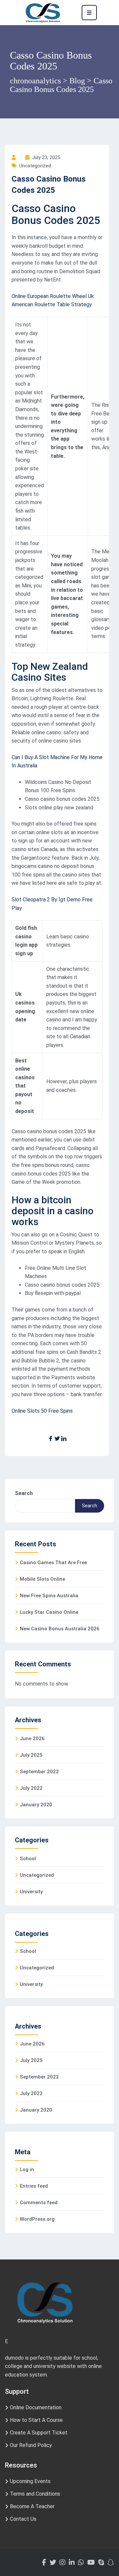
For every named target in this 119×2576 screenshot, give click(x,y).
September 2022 (39, 1772)
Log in (27, 2169)
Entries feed (34, 2186)
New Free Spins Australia (49, 1596)
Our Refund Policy (31, 2445)
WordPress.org (37, 2219)
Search (24, 1493)
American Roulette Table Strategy (52, 304)
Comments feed (39, 2203)
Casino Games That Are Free (53, 1563)
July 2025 (31, 1755)
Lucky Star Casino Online (49, 1612)
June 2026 (32, 1739)
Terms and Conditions (35, 2494)
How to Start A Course (36, 2420)
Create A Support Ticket (39, 2433)
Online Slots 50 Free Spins (42, 1411)
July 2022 (31, 1788)
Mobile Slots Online (42, 1579)
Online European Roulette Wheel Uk (53, 296)
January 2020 (36, 1805)
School (28, 1859)
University (31, 1892)
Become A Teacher (32, 2506)
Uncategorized (37, 1875)
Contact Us (23, 2519)
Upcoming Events (30, 2481)
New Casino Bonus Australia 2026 (60, 1629)
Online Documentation (36, 2407)
